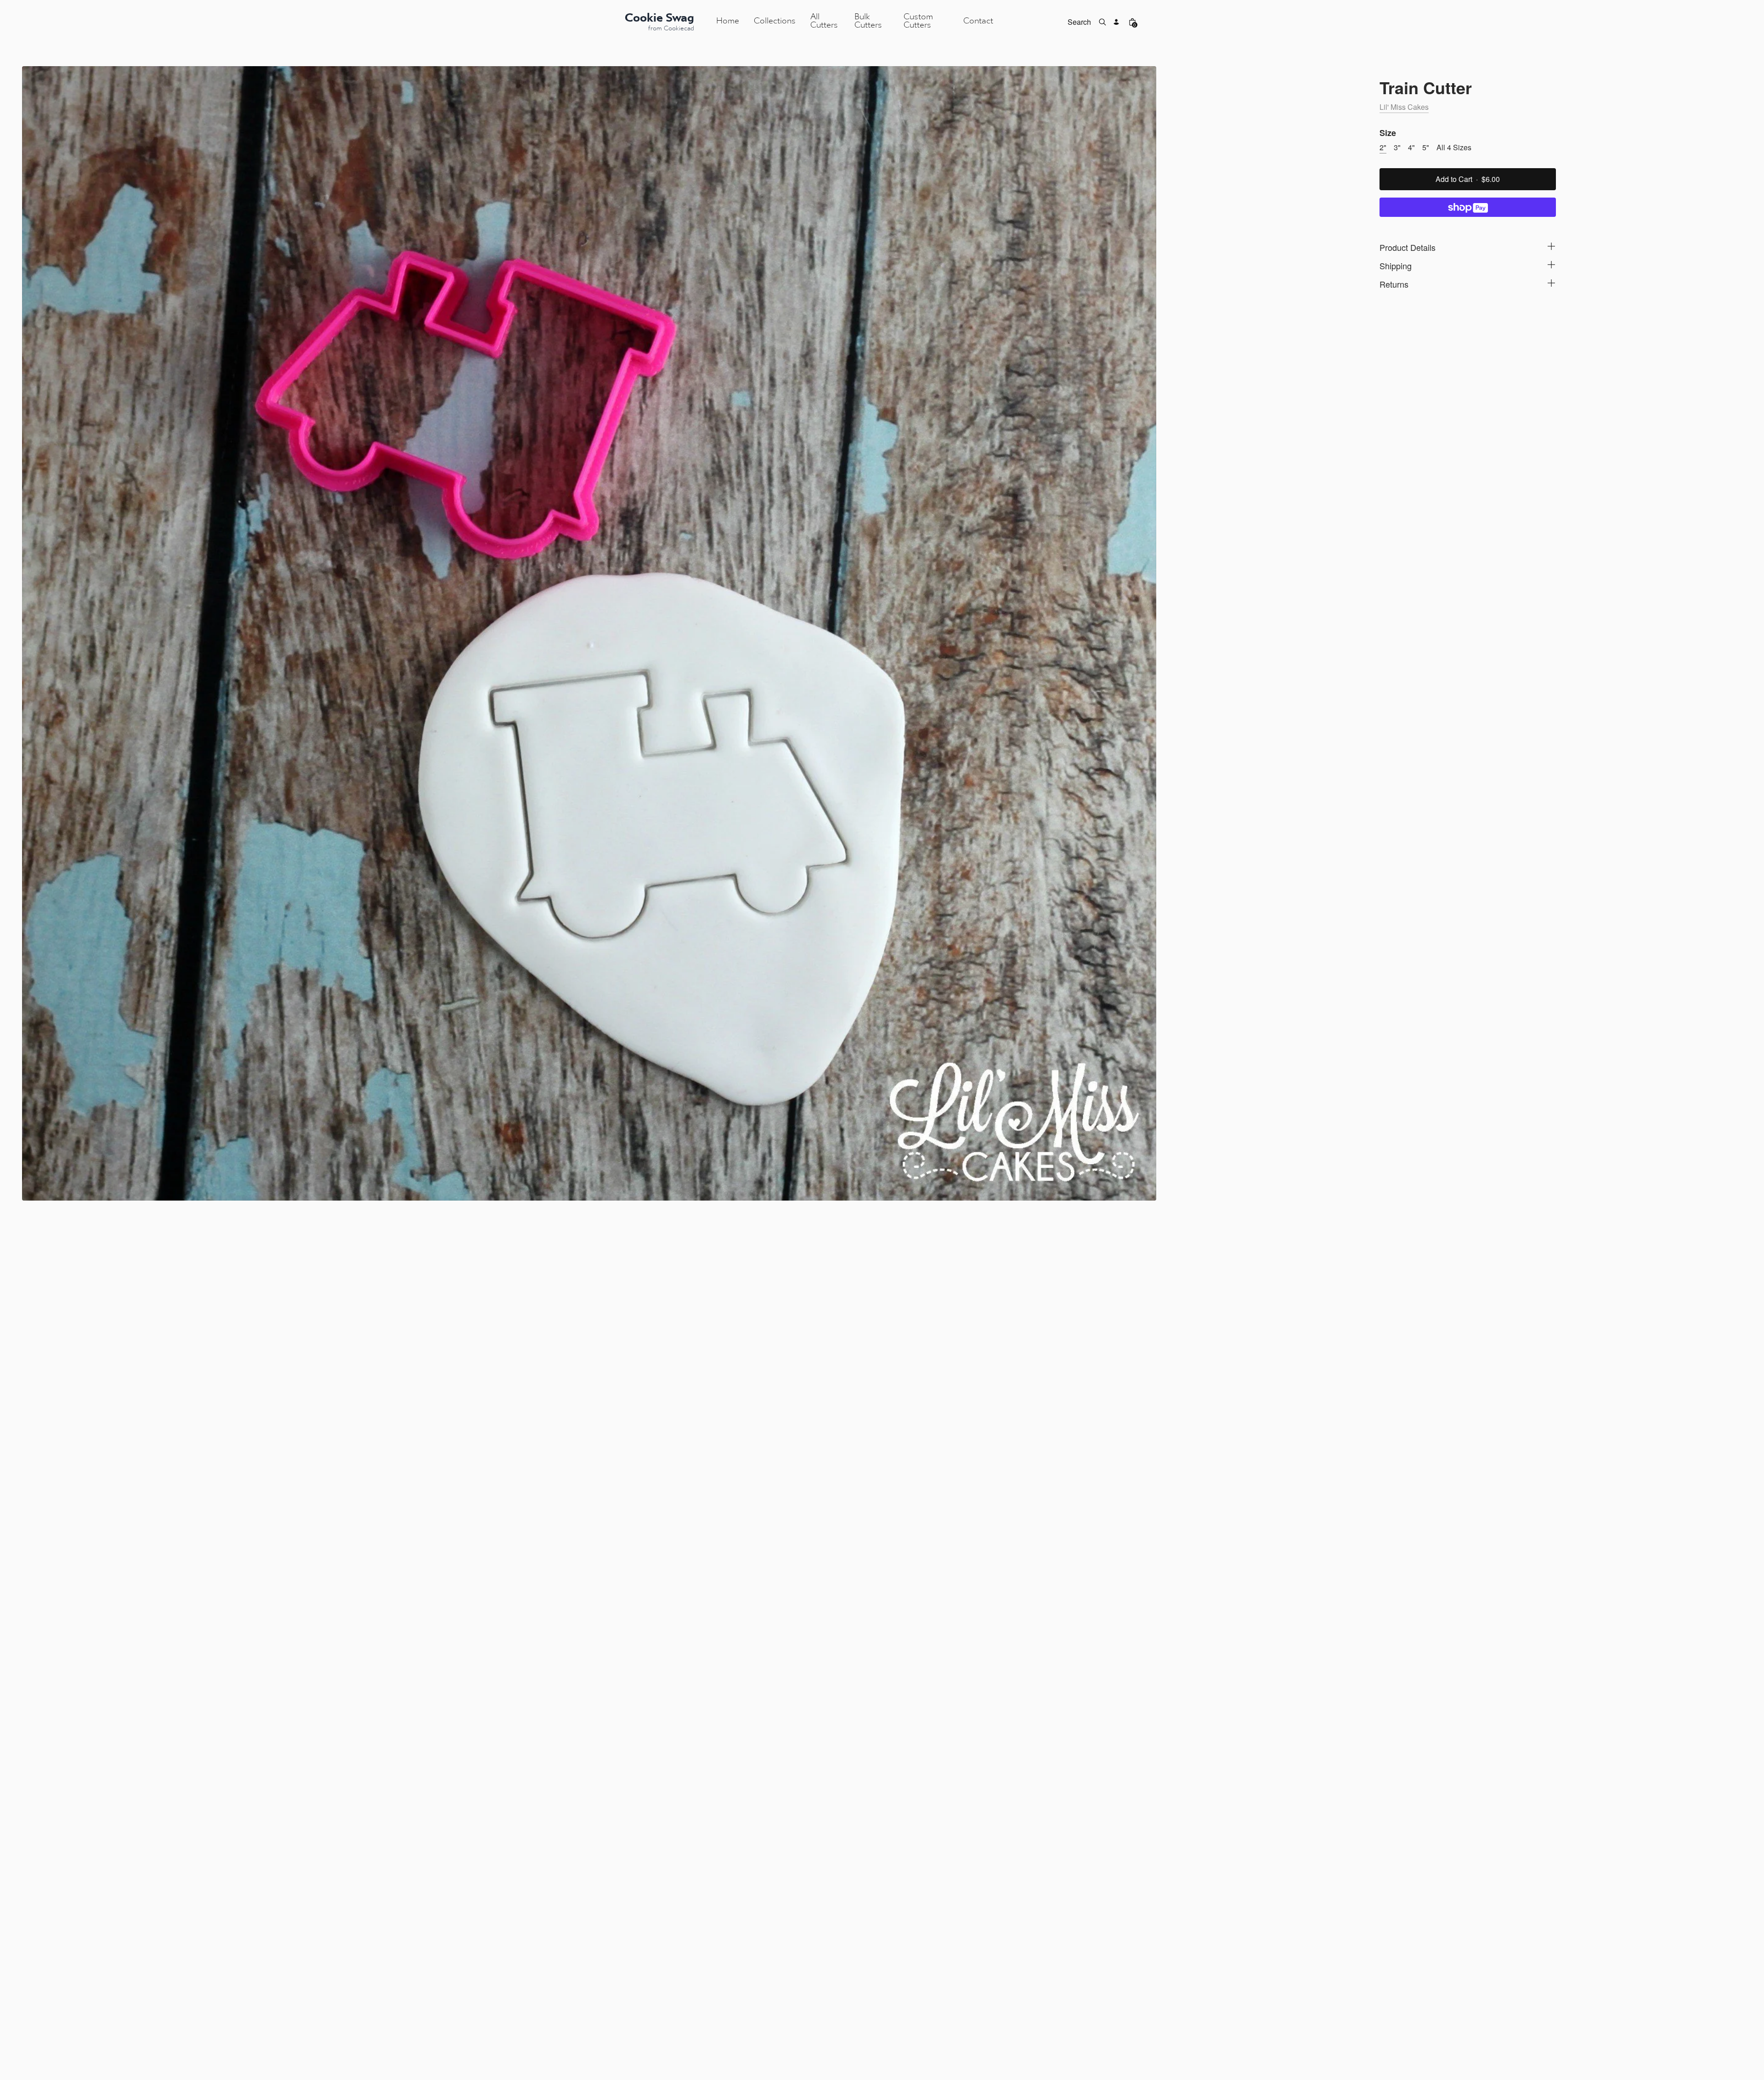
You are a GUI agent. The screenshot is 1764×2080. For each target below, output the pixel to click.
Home (728, 21)
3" (1397, 147)
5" (1426, 147)
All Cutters (824, 21)
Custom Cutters (918, 21)
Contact (978, 21)
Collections (775, 21)
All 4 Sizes (1454, 147)
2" (1383, 147)
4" (1411, 147)
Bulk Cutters (868, 21)
